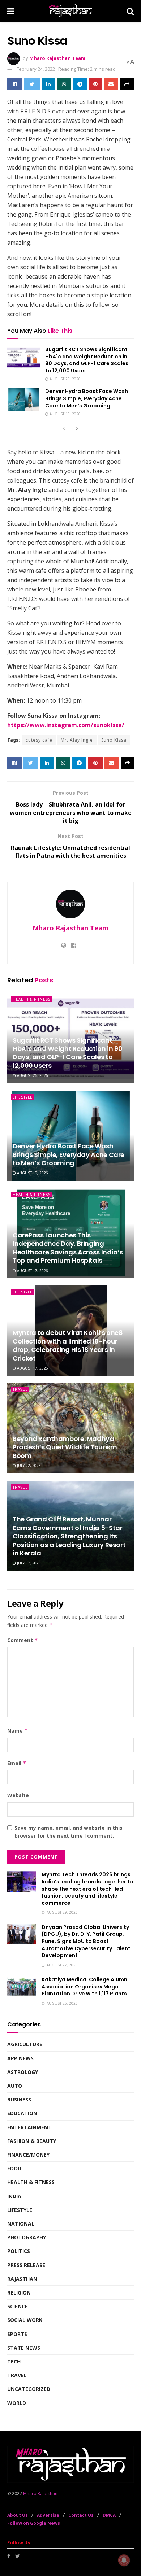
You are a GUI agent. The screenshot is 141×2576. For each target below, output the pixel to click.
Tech (14, 2361)
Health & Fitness (32, 999)
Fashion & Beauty (32, 2141)
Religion (19, 2293)
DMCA (109, 2515)
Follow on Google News (34, 2523)
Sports (17, 2334)
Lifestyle (23, 1097)
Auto (15, 2086)
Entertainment (29, 2127)
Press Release (26, 2265)
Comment (23, 1640)
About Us (18, 2515)
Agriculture (25, 2044)
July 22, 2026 (28, 1466)
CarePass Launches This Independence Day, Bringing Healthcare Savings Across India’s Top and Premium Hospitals (68, 1248)
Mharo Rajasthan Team (57, 58)
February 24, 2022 (36, 69)
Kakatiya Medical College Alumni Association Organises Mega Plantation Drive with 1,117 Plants (85, 1986)
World (17, 2403)
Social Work (25, 2320)
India (14, 2196)
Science (18, 2306)
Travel (20, 1389)
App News (20, 2058)
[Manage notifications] (124, 2560)
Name (18, 1731)
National (21, 2224)
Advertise (48, 2515)
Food (14, 2168)
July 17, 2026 (28, 1563)
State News (24, 2348)
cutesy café (39, 740)
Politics (19, 2251)
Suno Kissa (114, 740)
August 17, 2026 (32, 1271)
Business (19, 2099)
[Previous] (64, 428)
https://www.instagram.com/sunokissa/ (66, 725)
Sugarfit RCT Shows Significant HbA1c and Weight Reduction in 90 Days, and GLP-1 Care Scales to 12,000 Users (87, 360)
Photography (27, 2237)
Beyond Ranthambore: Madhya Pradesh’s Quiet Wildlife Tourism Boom (65, 1447)
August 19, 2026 (65, 414)
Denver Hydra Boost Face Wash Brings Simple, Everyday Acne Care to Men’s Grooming (87, 398)
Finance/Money (28, 2155)
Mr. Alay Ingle (77, 740)
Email (17, 1763)
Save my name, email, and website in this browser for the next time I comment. (69, 1832)
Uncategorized (29, 2389)
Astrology (23, 2072)
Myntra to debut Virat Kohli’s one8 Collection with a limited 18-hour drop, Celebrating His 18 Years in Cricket (68, 1345)
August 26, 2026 (65, 379)
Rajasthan (22, 2279)
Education (22, 2113)
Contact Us (81, 2515)
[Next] (77, 428)
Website (18, 1795)
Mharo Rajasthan (40, 2494)
